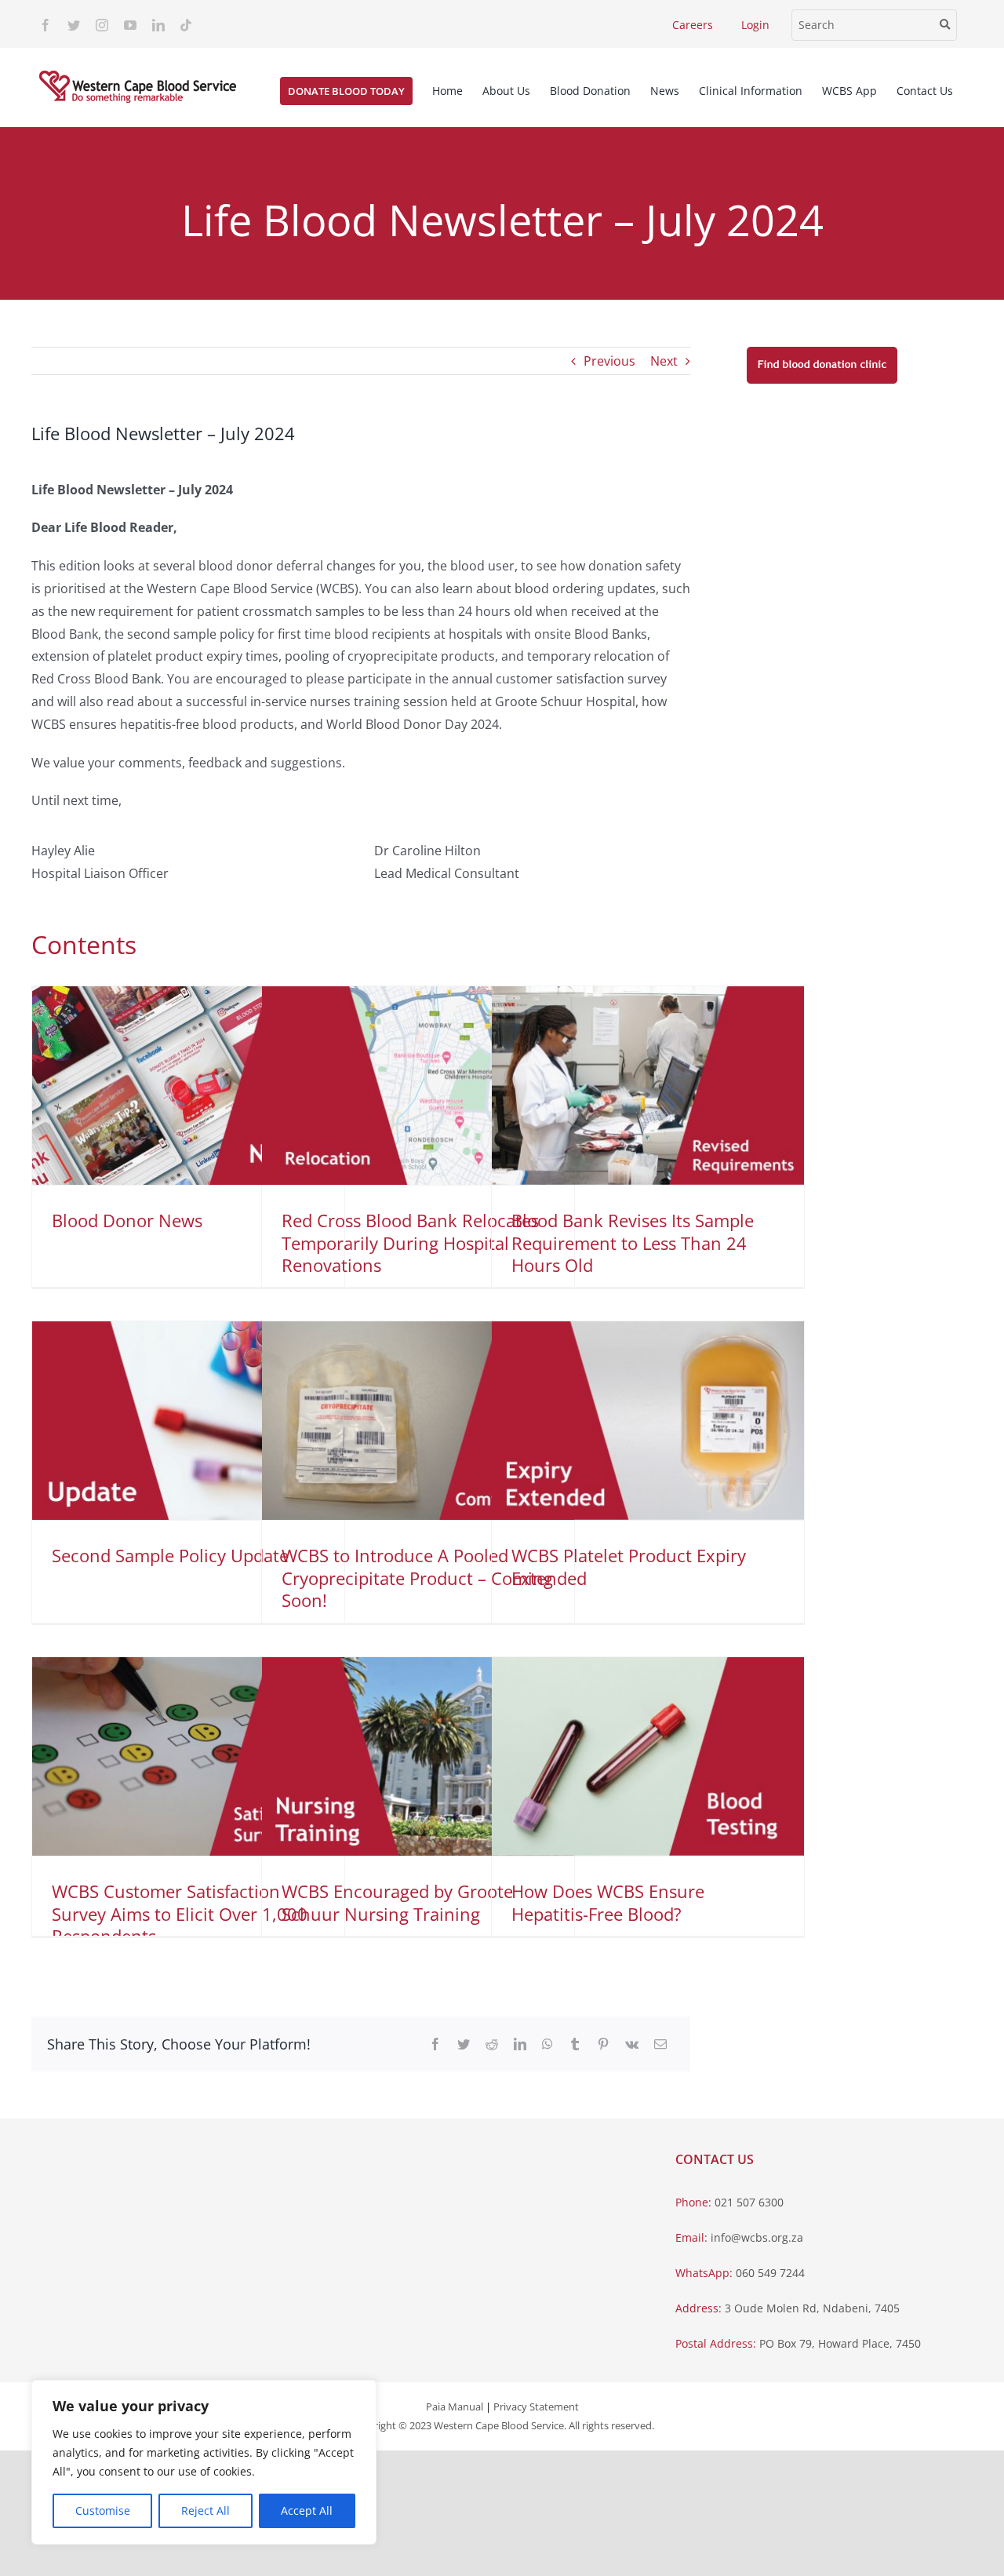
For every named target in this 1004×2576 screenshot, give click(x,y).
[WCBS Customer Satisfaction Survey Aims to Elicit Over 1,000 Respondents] (188, 1756)
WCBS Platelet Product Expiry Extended (629, 1567)
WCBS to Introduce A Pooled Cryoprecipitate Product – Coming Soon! (417, 1578)
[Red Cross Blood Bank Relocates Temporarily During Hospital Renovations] (418, 1086)
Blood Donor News (127, 1220)
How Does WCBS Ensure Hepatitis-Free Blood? (608, 1902)
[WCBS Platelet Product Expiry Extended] (648, 1421)
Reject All (206, 2510)
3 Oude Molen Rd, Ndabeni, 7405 (812, 2308)
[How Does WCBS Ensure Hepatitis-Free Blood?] (648, 1756)
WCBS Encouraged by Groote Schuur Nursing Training (397, 1902)
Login (755, 25)
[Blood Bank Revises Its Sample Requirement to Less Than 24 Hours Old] (648, 1086)
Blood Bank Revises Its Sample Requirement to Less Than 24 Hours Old (633, 1242)
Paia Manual (455, 2407)
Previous (609, 361)
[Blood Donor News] (188, 1086)
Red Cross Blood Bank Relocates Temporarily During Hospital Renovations (410, 1242)
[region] (204, 2462)
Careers (693, 25)
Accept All (307, 2510)
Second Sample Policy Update (170, 1555)
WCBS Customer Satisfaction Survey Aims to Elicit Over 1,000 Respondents (180, 1913)
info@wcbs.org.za (757, 2237)
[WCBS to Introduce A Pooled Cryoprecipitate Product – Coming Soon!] (418, 1421)
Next (664, 361)
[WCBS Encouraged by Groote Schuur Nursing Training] (418, 1756)
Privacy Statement (536, 2407)
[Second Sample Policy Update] (188, 1421)
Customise (103, 2510)
